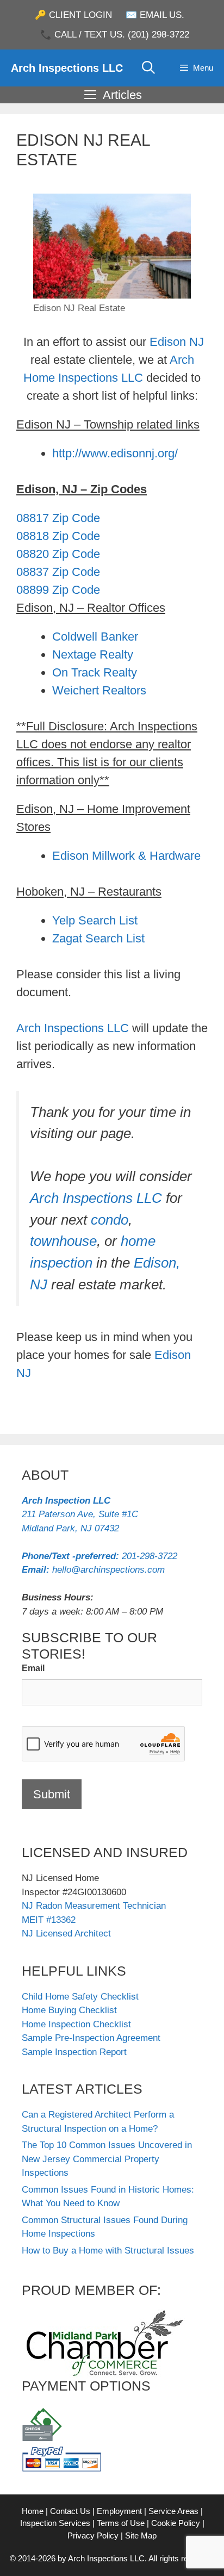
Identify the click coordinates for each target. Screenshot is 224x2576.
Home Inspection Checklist (76, 2024)
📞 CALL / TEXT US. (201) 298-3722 (115, 35)
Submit (52, 1794)
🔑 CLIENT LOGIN (73, 15)
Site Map (141, 2535)
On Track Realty (95, 672)
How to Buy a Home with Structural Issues (108, 2251)
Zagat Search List (98, 938)
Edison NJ (177, 342)
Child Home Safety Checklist (80, 1997)
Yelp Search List (95, 920)
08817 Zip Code (58, 518)
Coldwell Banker (95, 637)
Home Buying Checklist (69, 2010)
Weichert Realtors (99, 690)
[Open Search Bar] (149, 68)
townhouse (63, 1241)
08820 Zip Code (58, 554)
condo (110, 1220)
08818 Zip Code (58, 536)
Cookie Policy (176, 2523)
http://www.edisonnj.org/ (115, 453)
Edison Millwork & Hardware (126, 856)
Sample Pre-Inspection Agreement (91, 2038)
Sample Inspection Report (74, 2052)
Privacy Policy (93, 2535)
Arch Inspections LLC (67, 68)
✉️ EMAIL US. (155, 15)
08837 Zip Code (58, 572)
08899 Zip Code (58, 590)
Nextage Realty (93, 654)
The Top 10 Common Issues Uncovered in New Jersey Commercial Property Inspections (107, 2159)
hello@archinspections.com (93, 1570)
